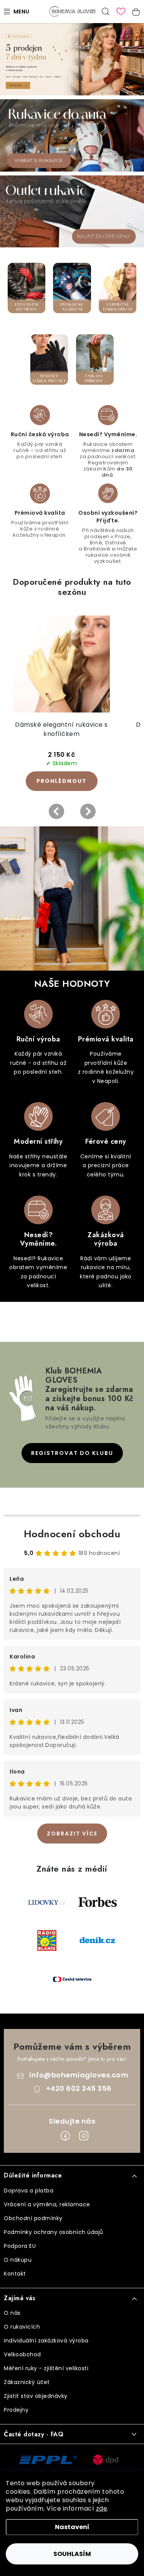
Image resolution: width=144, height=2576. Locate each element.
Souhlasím (72, 2554)
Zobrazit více (72, 1834)
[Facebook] (65, 2136)
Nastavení (72, 2527)
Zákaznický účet (27, 2382)
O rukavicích (22, 2327)
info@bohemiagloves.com (79, 2075)
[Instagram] (84, 2136)
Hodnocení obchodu (72, 1534)
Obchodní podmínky (33, 2218)
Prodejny (16, 2410)
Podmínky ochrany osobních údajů (54, 2232)
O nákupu (18, 2260)
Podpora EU (20, 2246)
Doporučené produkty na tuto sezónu (72, 587)
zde (102, 2508)
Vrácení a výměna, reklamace (47, 2204)
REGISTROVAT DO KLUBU (72, 1453)
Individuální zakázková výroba (46, 2341)
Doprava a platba (29, 2191)
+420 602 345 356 (79, 2088)
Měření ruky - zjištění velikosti (46, 2368)
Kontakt (15, 2274)
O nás (12, 2313)
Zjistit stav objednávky (36, 2396)
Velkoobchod (22, 2354)
